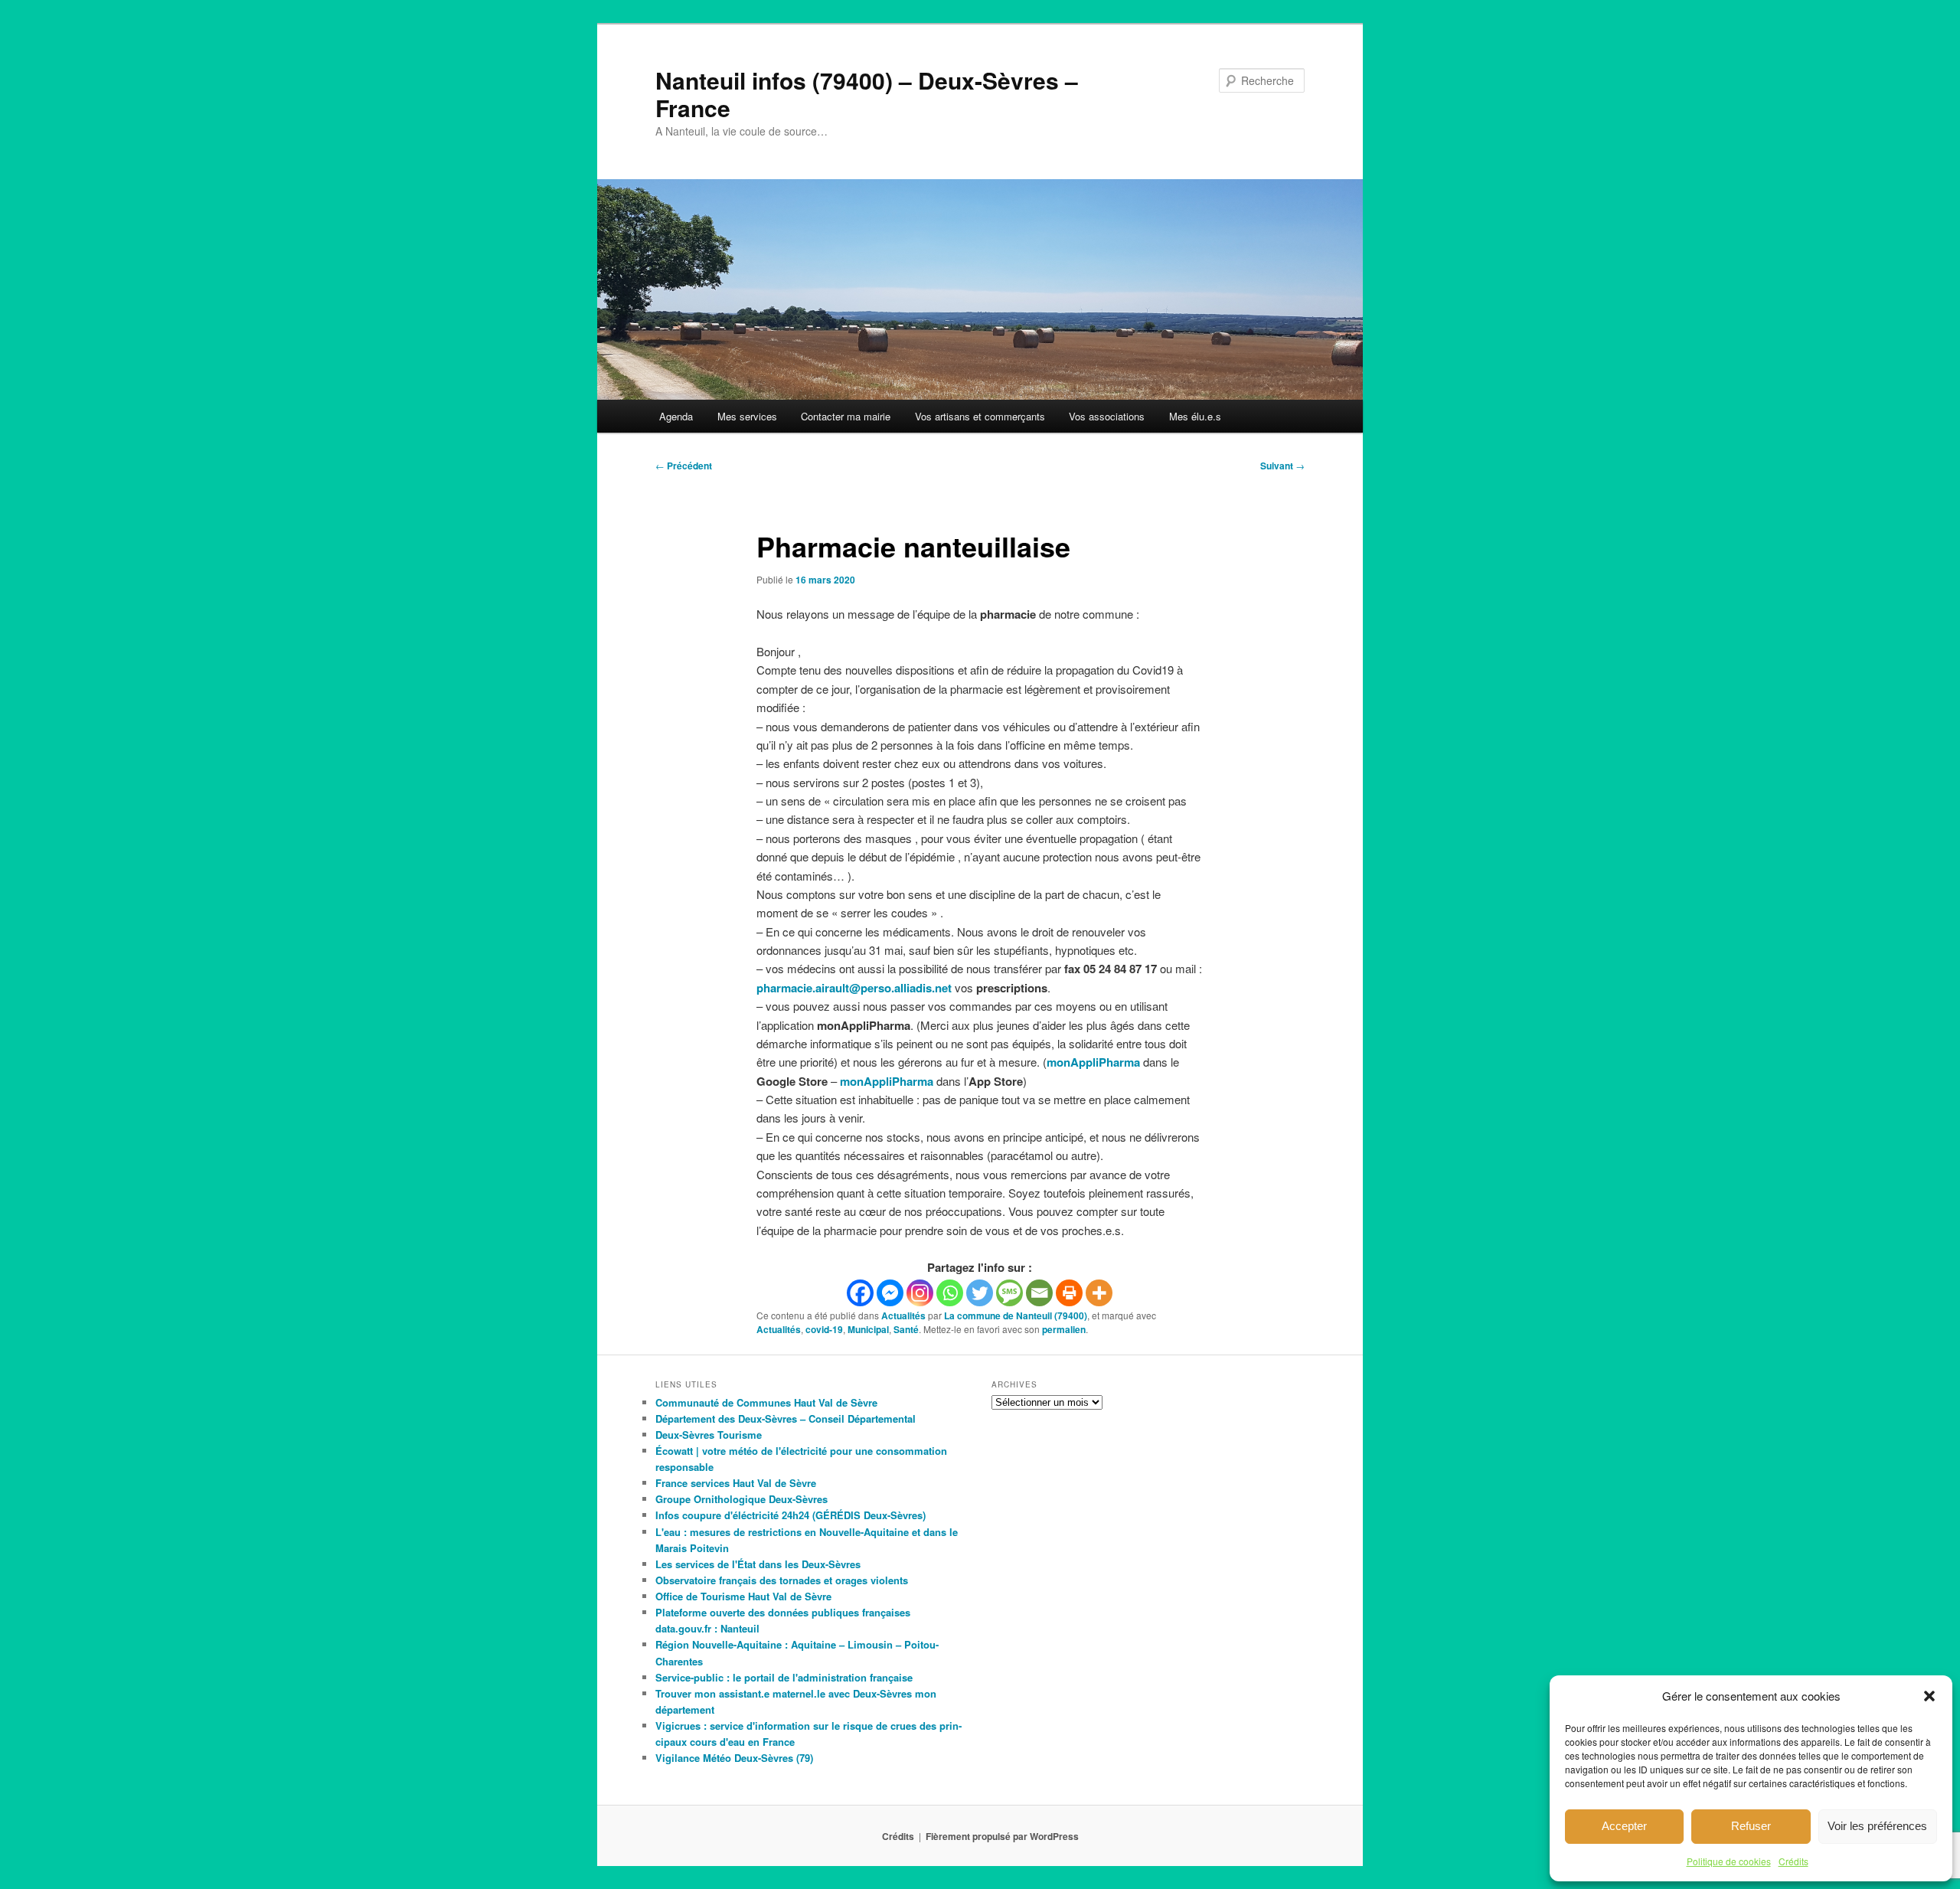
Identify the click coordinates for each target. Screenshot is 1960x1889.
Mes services (747, 416)
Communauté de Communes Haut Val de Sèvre (766, 1402)
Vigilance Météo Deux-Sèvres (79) (734, 1758)
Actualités (903, 1315)
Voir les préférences (1877, 1826)
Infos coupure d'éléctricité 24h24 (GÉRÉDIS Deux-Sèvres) (791, 1515)
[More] (1099, 1293)
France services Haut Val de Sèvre (736, 1483)
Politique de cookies (1729, 1861)
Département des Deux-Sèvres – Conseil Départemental (786, 1418)
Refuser (1751, 1826)
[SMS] (1009, 1293)
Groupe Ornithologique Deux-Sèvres (742, 1499)
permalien (1064, 1329)
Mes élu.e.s (1195, 416)
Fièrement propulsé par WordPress (1002, 1836)
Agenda (676, 416)
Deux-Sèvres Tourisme (709, 1435)
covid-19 (824, 1329)
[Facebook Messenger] (890, 1293)
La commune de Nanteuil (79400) (1016, 1315)
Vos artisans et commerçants (980, 416)
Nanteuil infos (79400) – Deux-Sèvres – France (867, 94)
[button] (1929, 1696)
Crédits (1793, 1861)
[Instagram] (920, 1293)
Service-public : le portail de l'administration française (784, 1677)
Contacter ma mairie (846, 416)
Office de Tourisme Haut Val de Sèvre (743, 1596)
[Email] (1039, 1293)
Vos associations (1107, 416)
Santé (906, 1329)
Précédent (684, 466)
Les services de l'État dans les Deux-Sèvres (758, 1564)
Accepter (1624, 1826)
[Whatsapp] (950, 1293)
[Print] (1069, 1293)
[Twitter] (980, 1293)
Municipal (868, 1329)
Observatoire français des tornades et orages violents (782, 1580)
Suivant (1282, 466)
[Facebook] (860, 1293)
